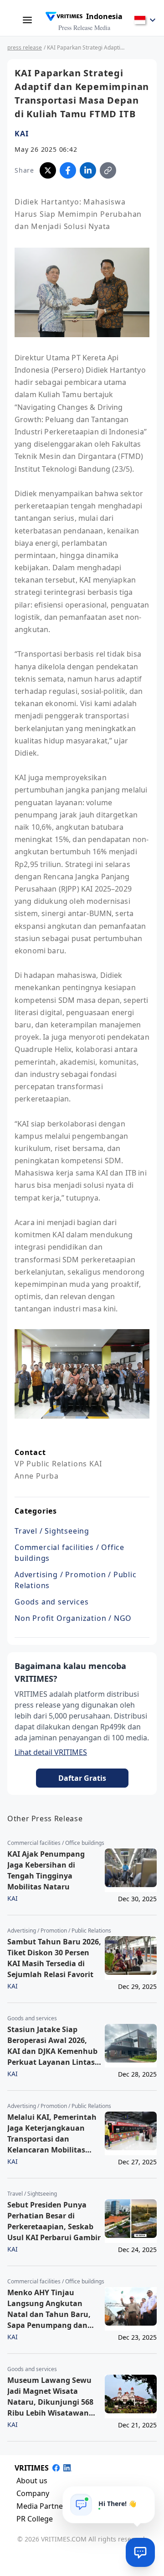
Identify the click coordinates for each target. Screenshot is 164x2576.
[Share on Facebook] (68, 170)
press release (25, 47)
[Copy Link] (108, 170)
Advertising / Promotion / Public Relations (76, 1580)
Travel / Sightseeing (52, 1531)
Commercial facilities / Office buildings (69, 1553)
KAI (21, 134)
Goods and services (51, 1602)
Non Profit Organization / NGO (73, 1618)
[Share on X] (48, 170)
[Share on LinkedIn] (88, 170)
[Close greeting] (144, 2496)
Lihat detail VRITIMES (51, 1752)
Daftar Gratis (82, 1778)
